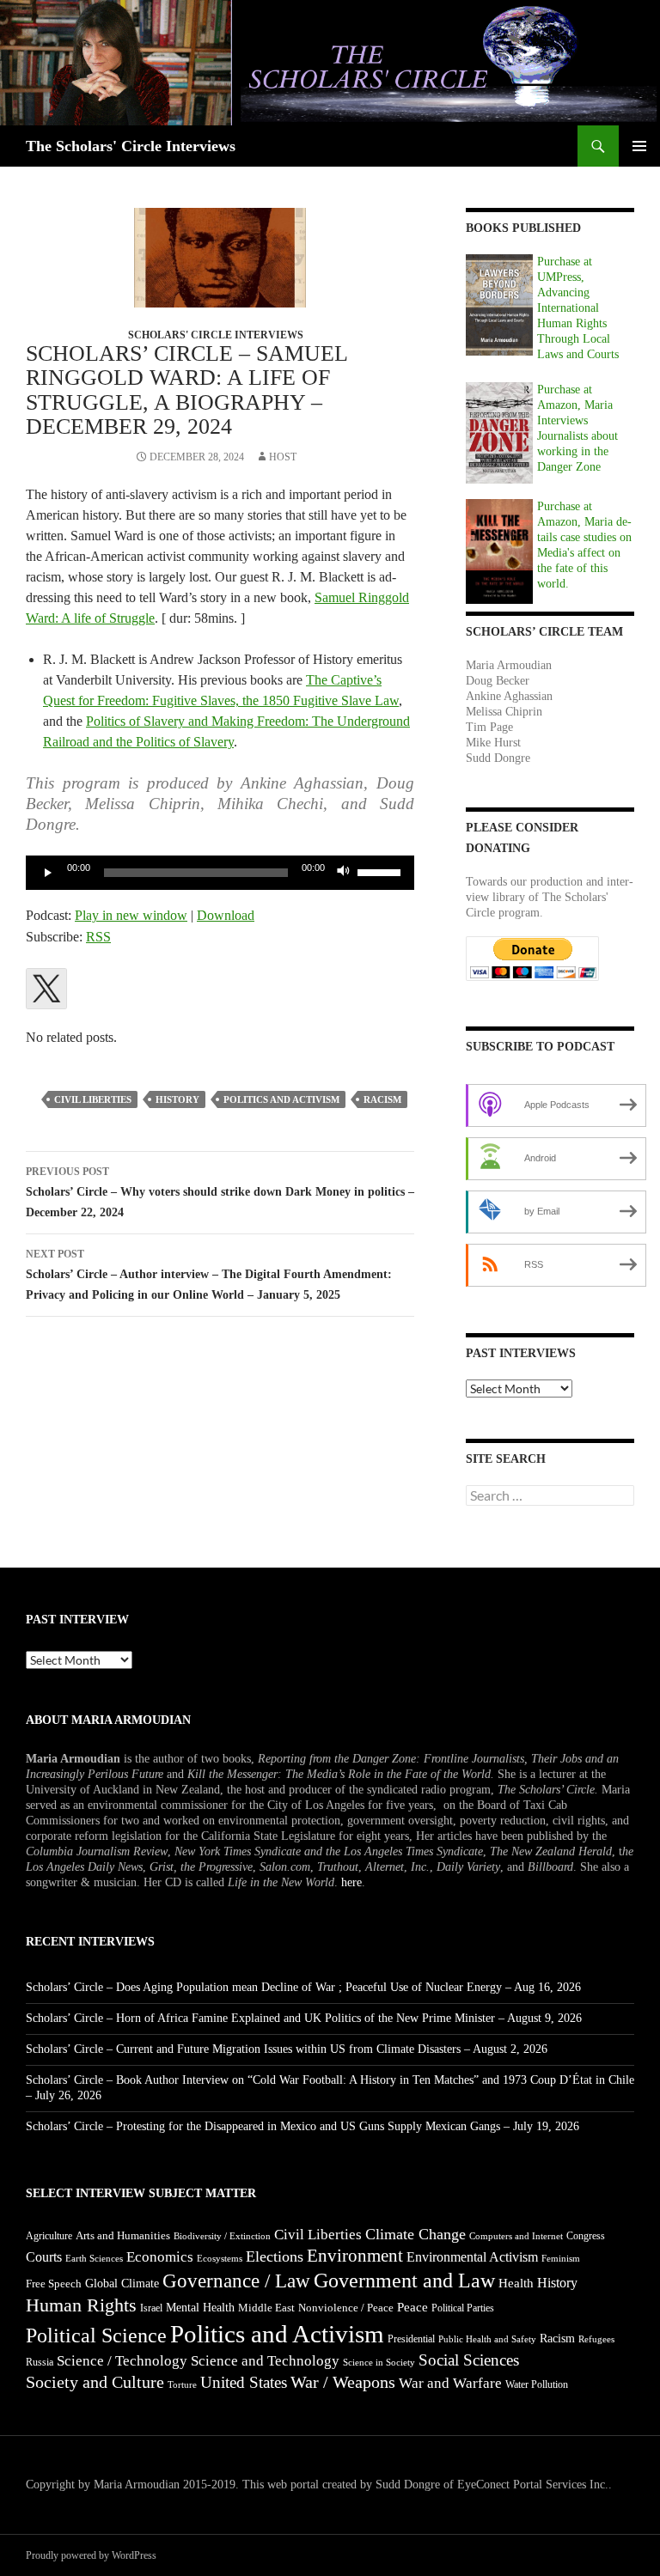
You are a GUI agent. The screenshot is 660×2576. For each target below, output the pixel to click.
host (283, 457)
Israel (151, 2308)
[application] (220, 873)
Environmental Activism (472, 2257)
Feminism (561, 2259)
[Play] (48, 873)
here (351, 1882)
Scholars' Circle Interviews (216, 335)
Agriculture (49, 2236)
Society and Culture (95, 2382)
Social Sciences (469, 2360)
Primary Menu (639, 146)
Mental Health (200, 2308)
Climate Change (416, 2234)
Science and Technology (265, 2361)
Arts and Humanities (123, 2235)
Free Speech (54, 2284)
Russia (40, 2362)
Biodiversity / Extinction (222, 2236)
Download (226, 915)
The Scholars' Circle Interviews (131, 146)
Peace (412, 2307)
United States (244, 2382)
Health (516, 2283)
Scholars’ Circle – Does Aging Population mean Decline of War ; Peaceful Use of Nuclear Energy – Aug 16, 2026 (303, 1987)
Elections (275, 2256)
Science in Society (379, 2363)
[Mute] (344, 873)
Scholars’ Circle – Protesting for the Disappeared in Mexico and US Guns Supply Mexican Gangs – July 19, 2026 (302, 2126)
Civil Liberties (93, 1099)
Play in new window (131, 915)
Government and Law (404, 2281)
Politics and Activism (281, 1099)
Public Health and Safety (487, 2339)
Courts (44, 2257)
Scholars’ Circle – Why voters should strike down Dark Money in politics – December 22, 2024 (220, 1192)
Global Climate (122, 2284)
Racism (382, 1099)
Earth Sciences (94, 2258)
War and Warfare (450, 2383)
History (177, 1099)
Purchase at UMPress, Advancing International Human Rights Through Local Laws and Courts (578, 308)
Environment (355, 2256)
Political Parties (463, 2308)
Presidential (411, 2339)
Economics (160, 2257)
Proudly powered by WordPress (91, 2555)
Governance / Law (236, 2281)
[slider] (382, 871)
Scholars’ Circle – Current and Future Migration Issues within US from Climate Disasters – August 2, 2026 (287, 2049)
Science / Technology (122, 2361)
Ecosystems (220, 2258)
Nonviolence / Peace (346, 2308)
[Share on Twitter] (46, 989)
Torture (182, 2385)
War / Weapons (343, 2382)
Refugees (596, 2339)
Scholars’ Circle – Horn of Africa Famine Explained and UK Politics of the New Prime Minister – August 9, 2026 (304, 2018)
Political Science (96, 2335)
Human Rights (81, 2305)
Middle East (266, 2308)
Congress (586, 2236)
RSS (98, 937)
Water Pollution (537, 2384)
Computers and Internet (516, 2236)
